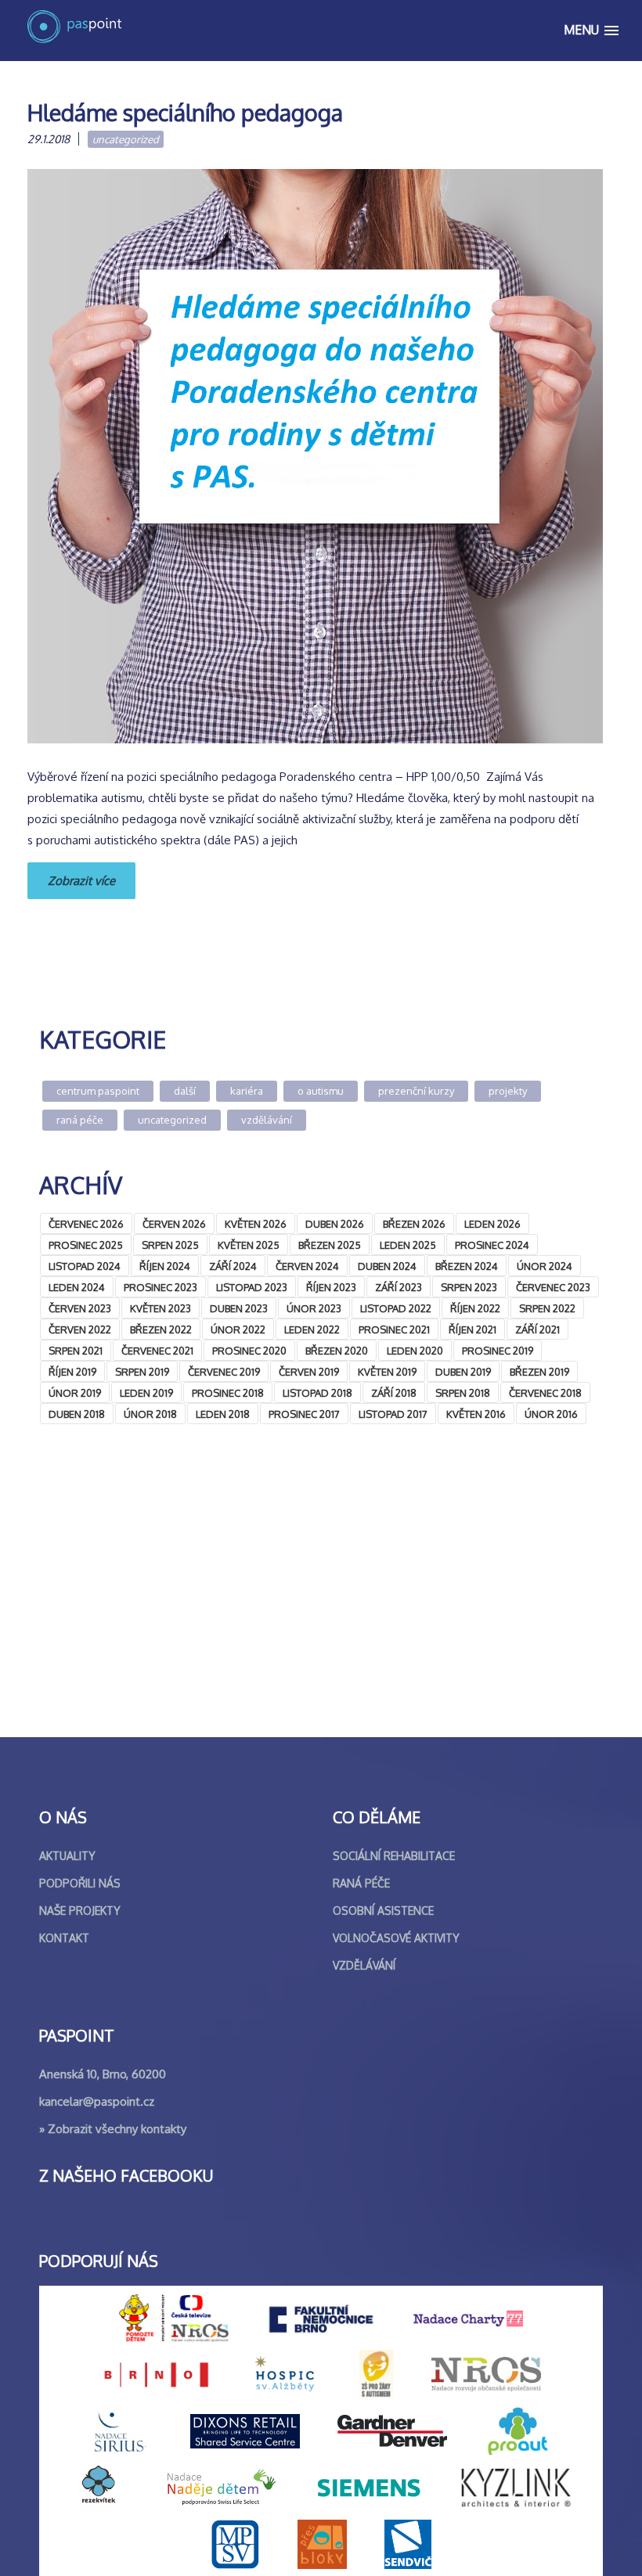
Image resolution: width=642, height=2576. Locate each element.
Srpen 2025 (170, 1245)
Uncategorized (126, 139)
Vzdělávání (267, 1120)
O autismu (321, 1091)
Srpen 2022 (547, 1308)
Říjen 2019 (72, 1372)
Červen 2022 (80, 1329)
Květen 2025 (249, 1245)
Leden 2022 (312, 1329)
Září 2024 (233, 1266)
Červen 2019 (309, 1372)
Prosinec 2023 (160, 1287)
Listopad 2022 (396, 1308)
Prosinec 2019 (498, 1351)
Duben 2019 (463, 1372)
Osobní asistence (383, 1910)
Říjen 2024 (165, 1266)
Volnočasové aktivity (396, 1938)
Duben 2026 (335, 1224)
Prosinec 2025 (86, 1245)
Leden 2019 (146, 1393)
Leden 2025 (408, 1245)
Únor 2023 (314, 1308)
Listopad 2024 (85, 1266)
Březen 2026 (414, 1224)
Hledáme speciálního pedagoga (185, 112)
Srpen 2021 (76, 1351)
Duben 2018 (77, 1414)
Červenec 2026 (86, 1224)
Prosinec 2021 (394, 1329)
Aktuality (67, 1856)
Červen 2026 (174, 1224)
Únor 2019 (75, 1393)
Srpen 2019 (142, 1372)
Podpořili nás (80, 1883)
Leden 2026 (492, 1224)
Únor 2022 (238, 1329)
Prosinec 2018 (228, 1393)
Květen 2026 (256, 1224)
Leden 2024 (77, 1287)
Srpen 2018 (463, 1393)
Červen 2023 (80, 1308)
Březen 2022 (161, 1329)
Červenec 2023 (553, 1287)
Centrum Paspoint (98, 1091)
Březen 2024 (467, 1266)
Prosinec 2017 (304, 1414)
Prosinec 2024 (492, 1245)
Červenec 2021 (157, 1351)
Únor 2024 (545, 1266)
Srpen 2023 (469, 1287)
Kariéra (247, 1091)
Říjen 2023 (331, 1287)
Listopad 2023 (252, 1287)
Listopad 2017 (393, 1414)
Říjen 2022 (475, 1308)
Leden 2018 (223, 1414)
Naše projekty (80, 1910)
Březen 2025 (330, 1245)
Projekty (508, 1091)
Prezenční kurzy (416, 1091)
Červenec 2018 (545, 1393)
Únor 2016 (551, 1414)
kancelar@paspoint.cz (97, 2101)
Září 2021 (537, 1329)
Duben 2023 (239, 1308)
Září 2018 (394, 1393)
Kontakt (64, 1938)
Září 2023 (399, 1287)
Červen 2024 (307, 1266)
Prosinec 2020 (249, 1351)
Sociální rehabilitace (394, 1856)
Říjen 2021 (472, 1329)
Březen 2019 (539, 1372)
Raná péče (80, 1120)
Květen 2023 (160, 1308)
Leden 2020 (415, 1351)
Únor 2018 (150, 1414)
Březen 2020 (337, 1351)
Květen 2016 (476, 1414)
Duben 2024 (387, 1266)
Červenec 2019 (224, 1372)
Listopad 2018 (317, 1393)
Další (185, 1091)
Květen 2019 (387, 1372)
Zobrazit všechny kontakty (117, 2129)
